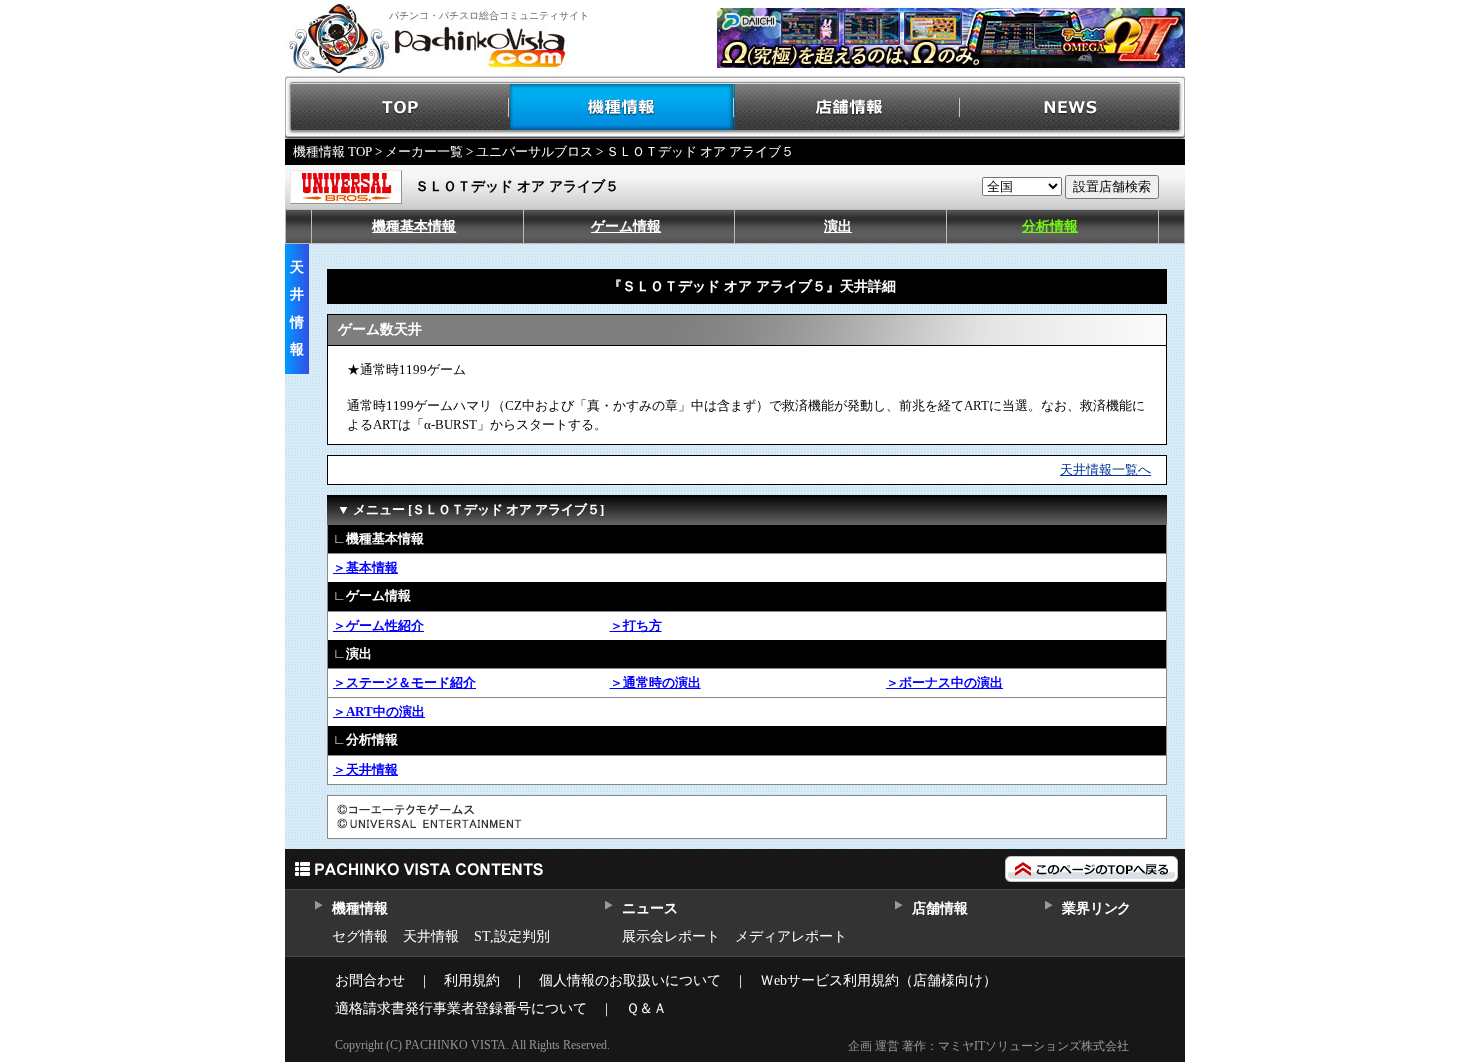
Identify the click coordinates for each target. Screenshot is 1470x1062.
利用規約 (472, 980)
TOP (397, 107)
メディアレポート (791, 936)
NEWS (1072, 107)
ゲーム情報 (626, 226)
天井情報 (431, 936)
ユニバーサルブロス (534, 151)
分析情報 (1050, 226)
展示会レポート (671, 936)
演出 (838, 226)
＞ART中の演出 (379, 711)
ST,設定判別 (512, 936)
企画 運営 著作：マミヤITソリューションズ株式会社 (988, 1046)
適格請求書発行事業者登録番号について (461, 1008)
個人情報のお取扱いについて (630, 980)
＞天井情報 (365, 769)
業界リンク (1096, 908)
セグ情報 (360, 936)
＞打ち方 (636, 625)
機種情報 (622, 107)
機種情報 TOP (332, 151)
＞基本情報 (365, 567)
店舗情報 (847, 107)
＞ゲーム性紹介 (378, 625)
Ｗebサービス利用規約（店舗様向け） (878, 980)
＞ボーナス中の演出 (944, 682)
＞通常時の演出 (655, 682)
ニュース (649, 908)
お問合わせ (370, 980)
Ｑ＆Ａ (646, 1008)
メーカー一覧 (424, 151)
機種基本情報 (414, 226)
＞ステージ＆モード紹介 (404, 682)
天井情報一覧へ (1105, 469)
